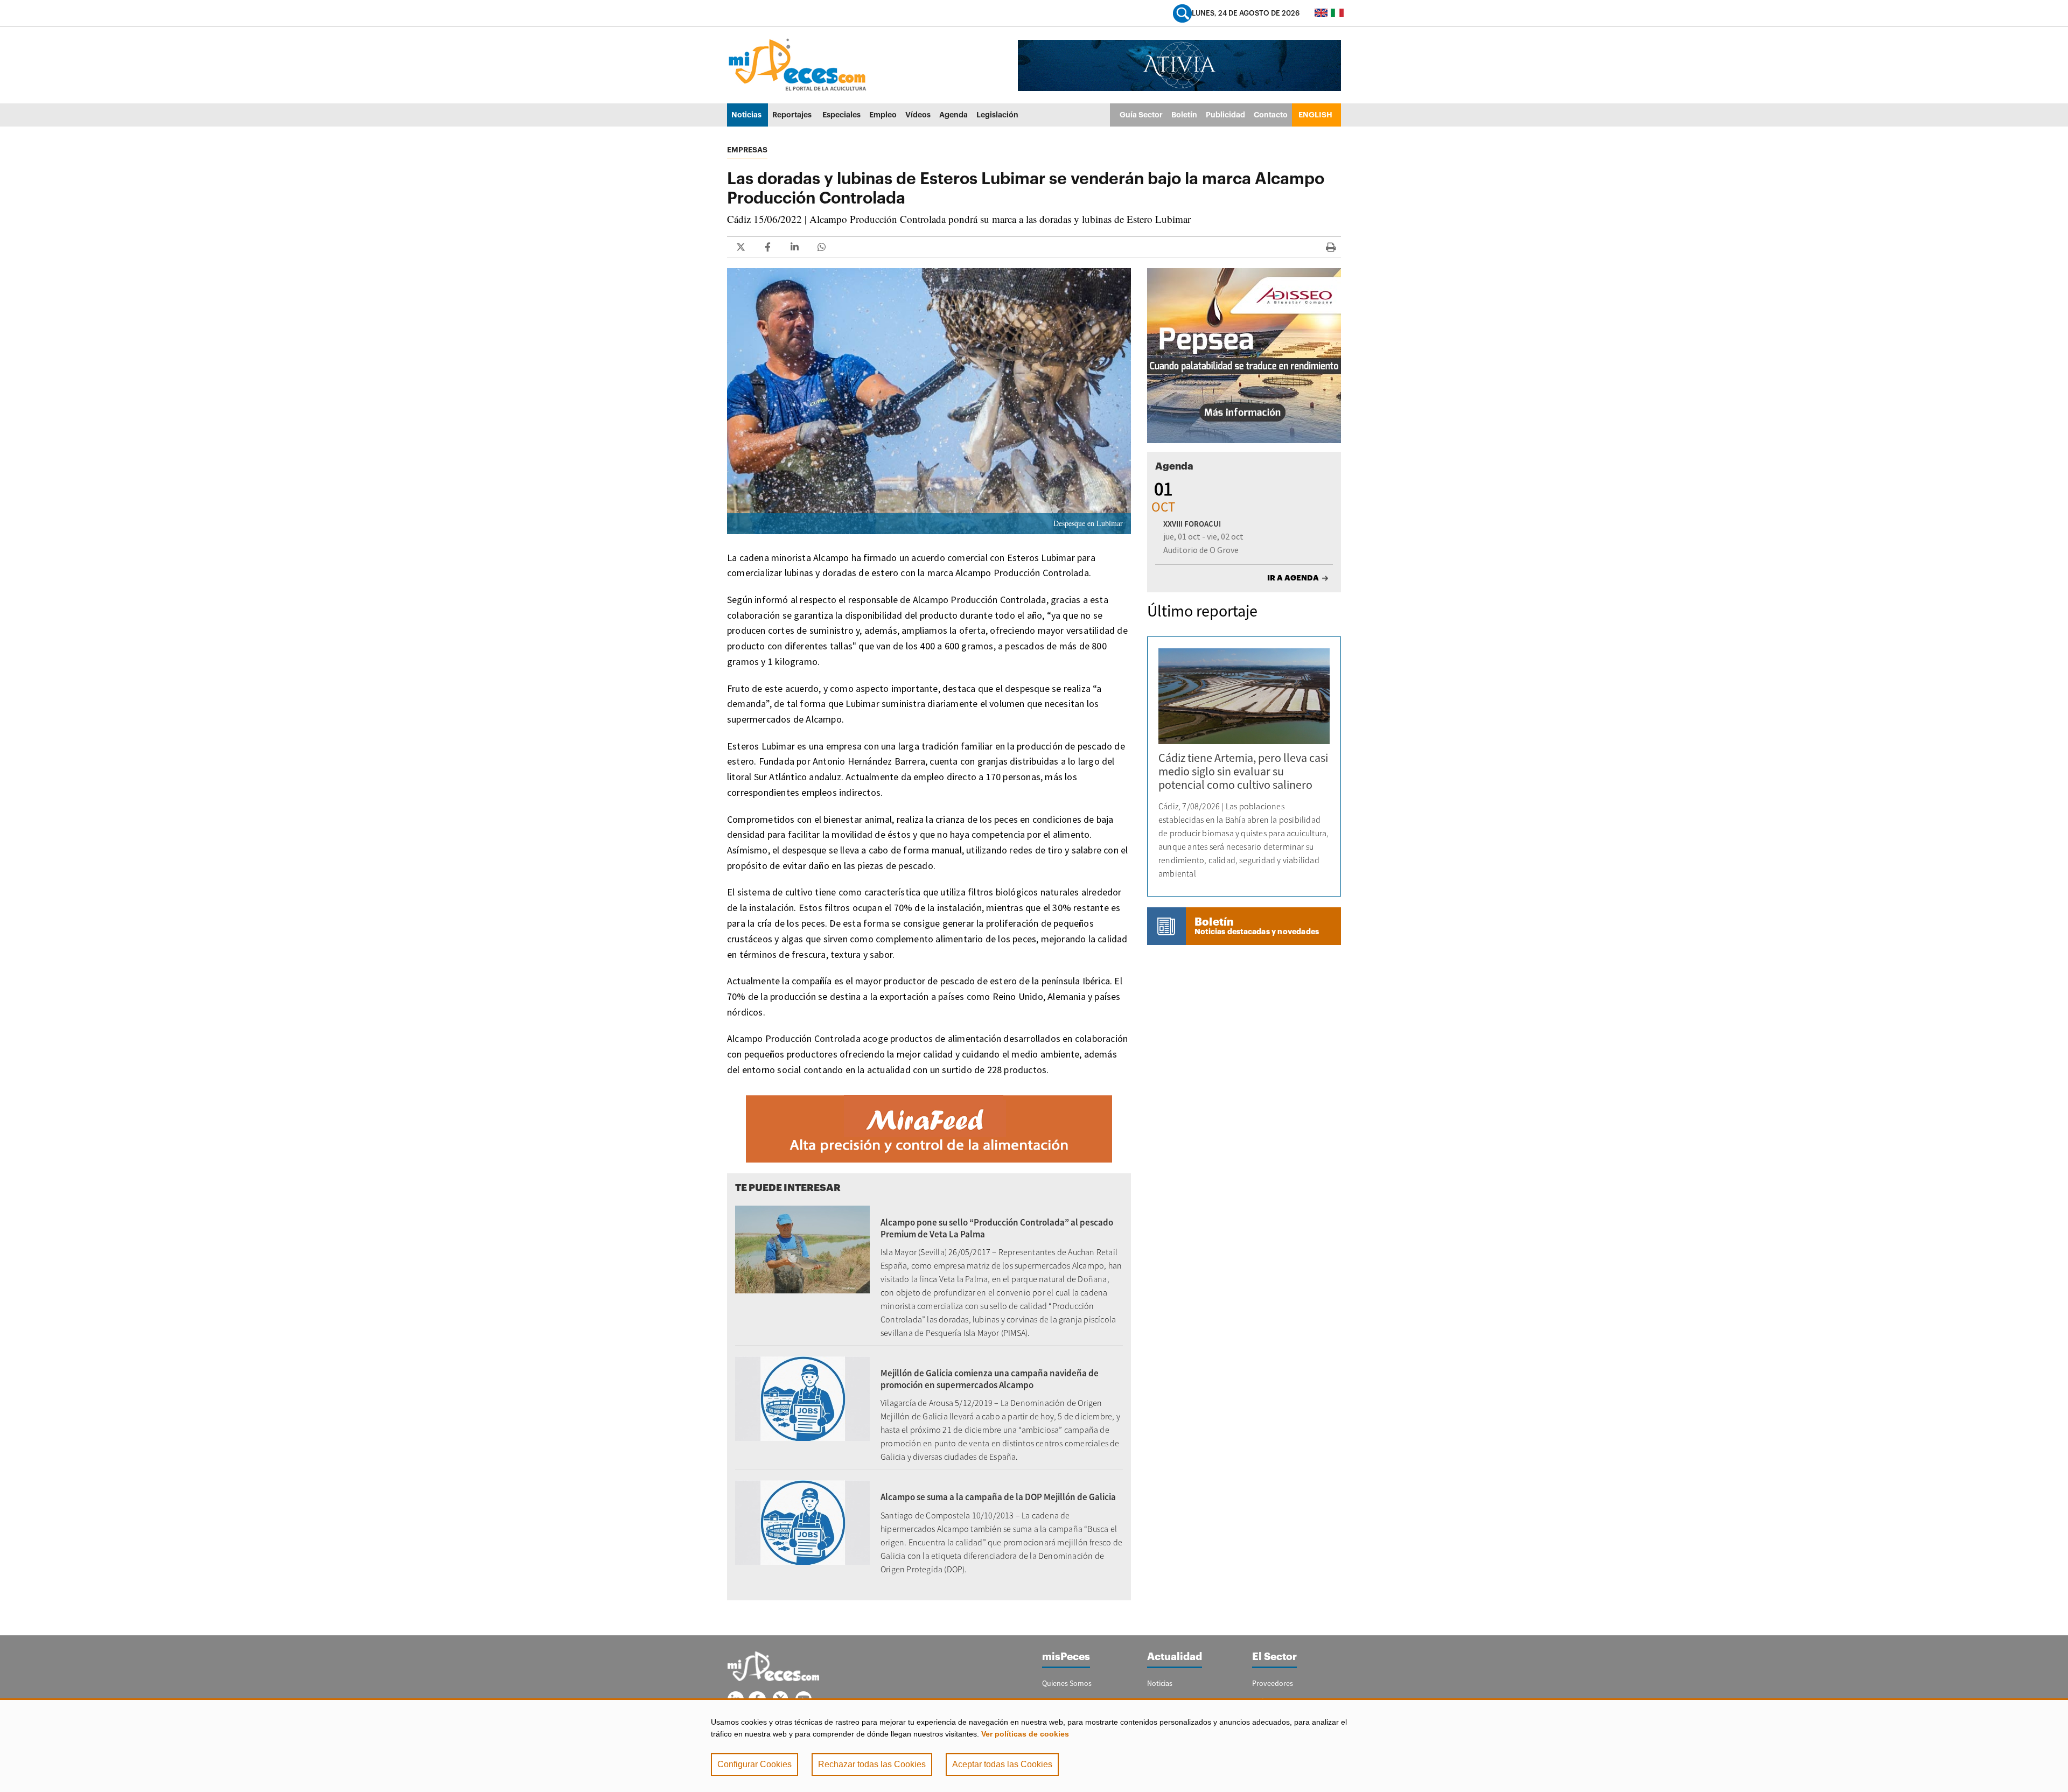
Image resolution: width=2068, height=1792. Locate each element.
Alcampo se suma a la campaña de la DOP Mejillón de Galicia (998, 1497)
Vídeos (918, 115)
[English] (1321, 13)
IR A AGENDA (1293, 578)
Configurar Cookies (754, 1764)
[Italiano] (1337, 13)
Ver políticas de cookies (1025, 1734)
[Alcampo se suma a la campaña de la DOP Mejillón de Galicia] (802, 1522)
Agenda (953, 115)
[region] (1034, 1745)
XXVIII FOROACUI (1192, 524)
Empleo (883, 115)
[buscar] (1182, 13)
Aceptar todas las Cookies (1002, 1764)
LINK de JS (740, 247)
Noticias (746, 115)
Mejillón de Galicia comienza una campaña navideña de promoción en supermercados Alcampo (990, 1379)
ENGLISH (1315, 115)
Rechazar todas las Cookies (872, 1764)
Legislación (997, 115)
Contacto (1271, 115)
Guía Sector (1141, 115)
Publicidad (1225, 115)
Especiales (841, 115)
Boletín (1184, 115)
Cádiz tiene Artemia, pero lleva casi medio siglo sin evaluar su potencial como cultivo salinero (1243, 771)
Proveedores (1273, 1683)
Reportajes (792, 115)
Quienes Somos (1067, 1683)
